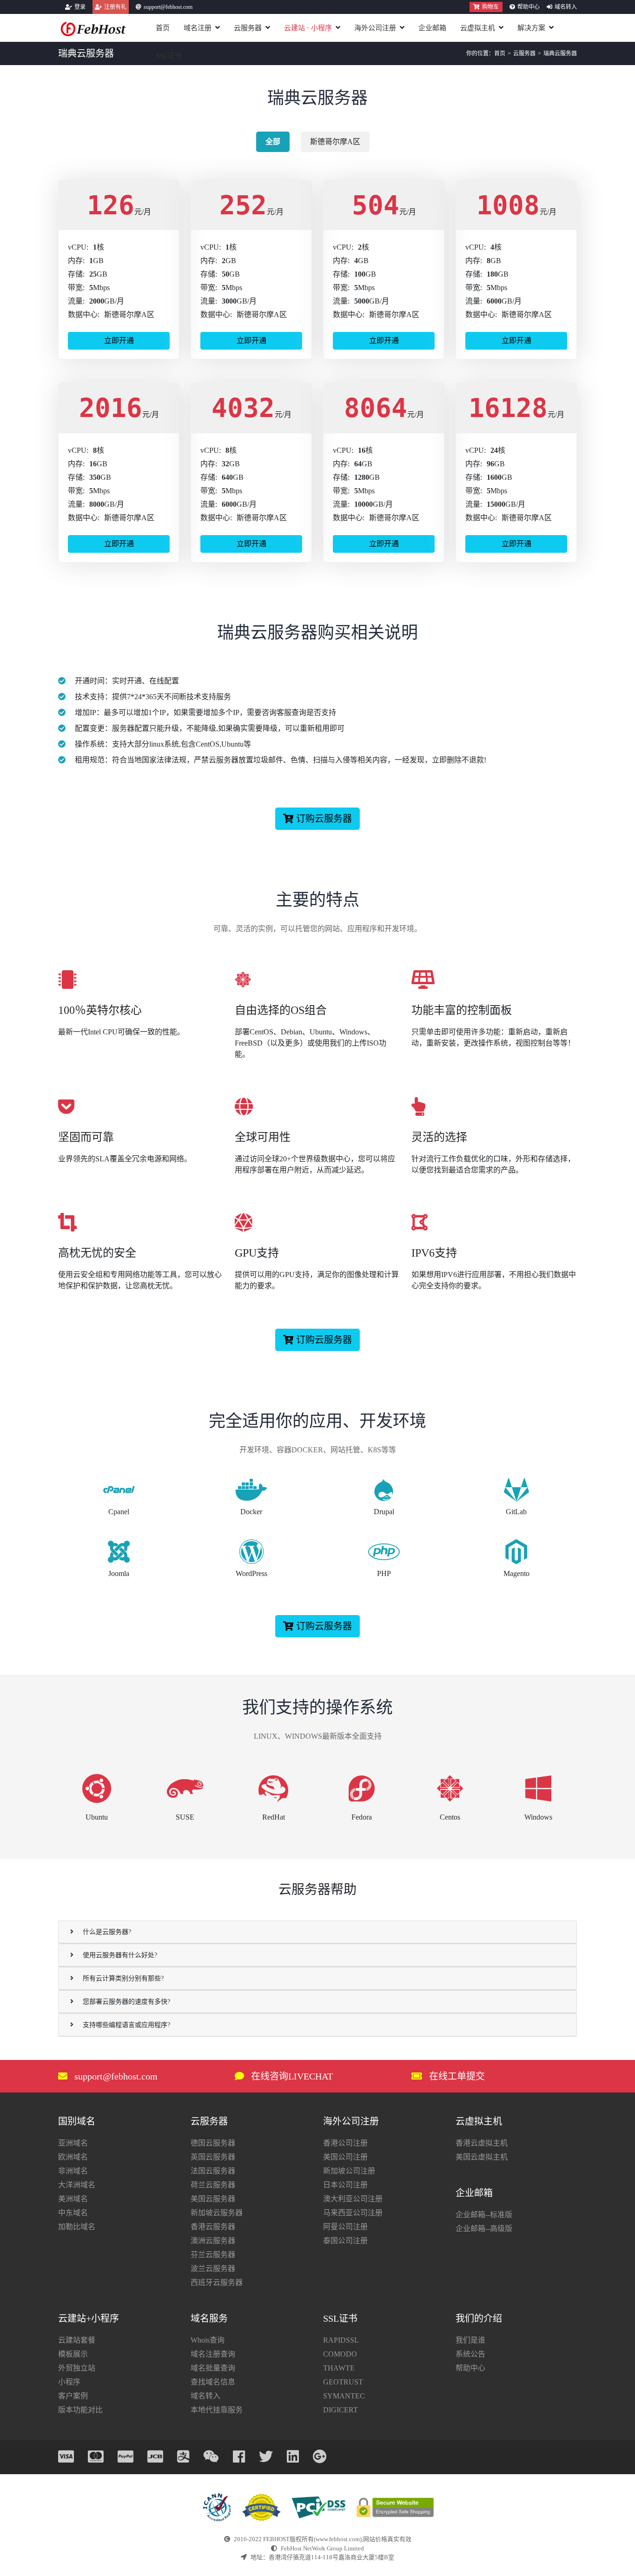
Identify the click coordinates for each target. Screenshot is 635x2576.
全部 (273, 142)
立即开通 (119, 341)
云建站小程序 (308, 28)
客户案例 (73, 2396)
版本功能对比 (80, 2410)
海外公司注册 (375, 28)
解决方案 (531, 28)
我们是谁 (470, 2340)
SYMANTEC (344, 2396)
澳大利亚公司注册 (353, 2199)
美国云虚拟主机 (482, 2157)
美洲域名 (73, 2199)
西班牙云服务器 (217, 2282)
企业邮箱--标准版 (484, 2215)
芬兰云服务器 (213, 2255)
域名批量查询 (213, 2368)
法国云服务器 (213, 2171)
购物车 (490, 7)
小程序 (69, 2382)
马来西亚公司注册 (353, 2213)
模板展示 (73, 2354)
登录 (80, 7)
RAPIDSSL (341, 2340)
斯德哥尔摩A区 (335, 142)
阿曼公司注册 (345, 2227)
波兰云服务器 (213, 2268)
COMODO (340, 2354)
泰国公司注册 (345, 2241)
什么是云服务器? (107, 1932)
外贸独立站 (77, 2368)
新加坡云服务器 (217, 2213)
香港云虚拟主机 (482, 2143)
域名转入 (566, 7)
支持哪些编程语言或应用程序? (126, 2025)
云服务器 (248, 28)
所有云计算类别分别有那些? (123, 1978)
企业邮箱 (432, 28)
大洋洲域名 (77, 2185)
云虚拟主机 (478, 28)
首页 (163, 28)
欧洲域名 (73, 2157)
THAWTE (339, 2368)
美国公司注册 (345, 2157)
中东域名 (73, 2213)
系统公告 (470, 2354)
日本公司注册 (345, 2185)
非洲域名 (73, 2171)
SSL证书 (169, 56)
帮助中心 (529, 7)
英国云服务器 (213, 2157)
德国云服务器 (213, 2143)
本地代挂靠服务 (217, 2410)
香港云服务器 (213, 2227)
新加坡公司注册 (349, 2171)
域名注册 (198, 28)
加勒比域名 (77, 2227)
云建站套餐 (77, 2340)
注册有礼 (115, 7)
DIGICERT (341, 2410)
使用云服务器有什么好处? (120, 1955)
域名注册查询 (213, 2354)
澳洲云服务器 (213, 2241)
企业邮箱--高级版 (484, 2228)
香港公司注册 (345, 2143)
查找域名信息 (213, 2382)
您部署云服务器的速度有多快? (126, 2002)
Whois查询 (208, 2340)
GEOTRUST (343, 2382)
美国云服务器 (213, 2199)
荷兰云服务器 (213, 2185)
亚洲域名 (73, 2143)
